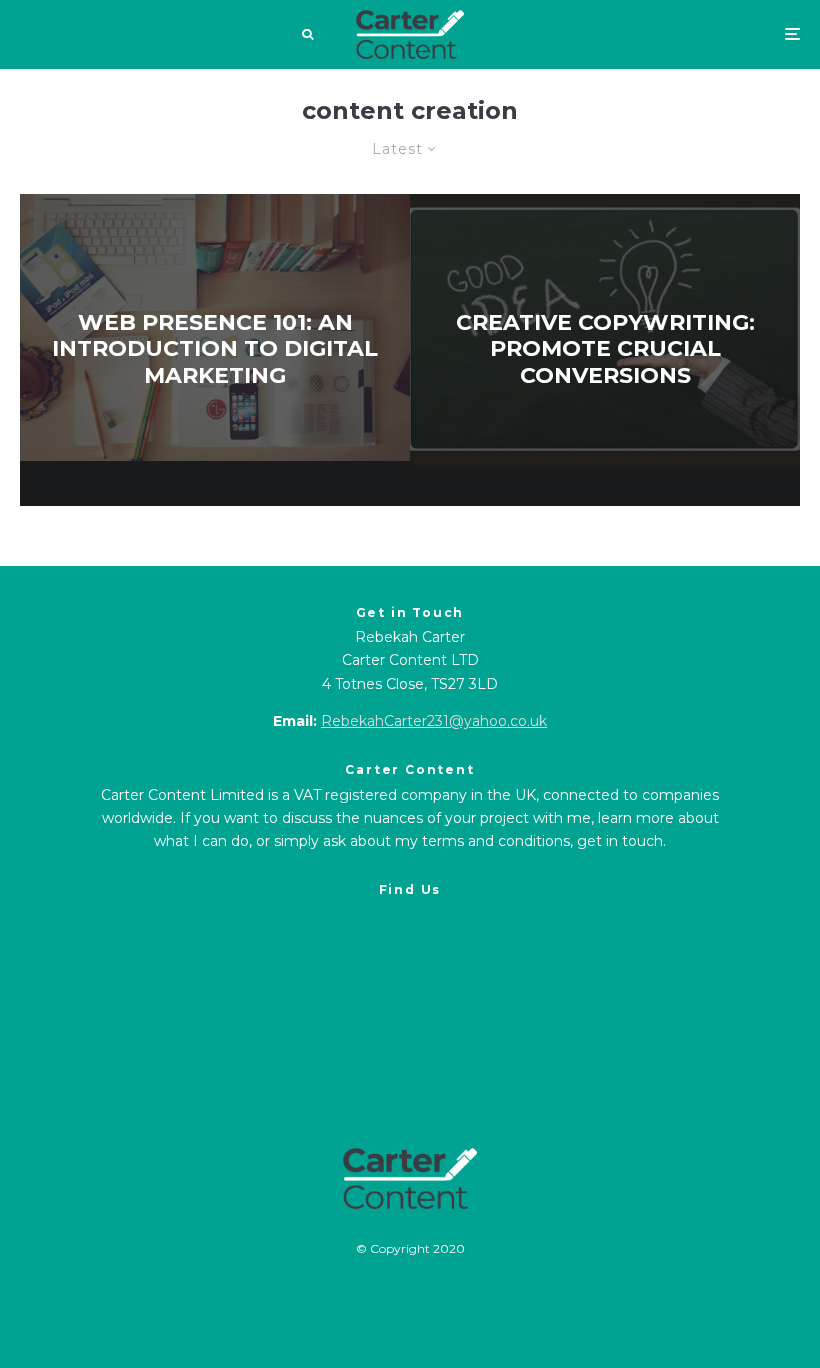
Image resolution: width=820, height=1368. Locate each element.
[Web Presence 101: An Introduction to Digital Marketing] (215, 350)
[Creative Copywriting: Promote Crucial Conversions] (605, 350)
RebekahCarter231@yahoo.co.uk (434, 721)
